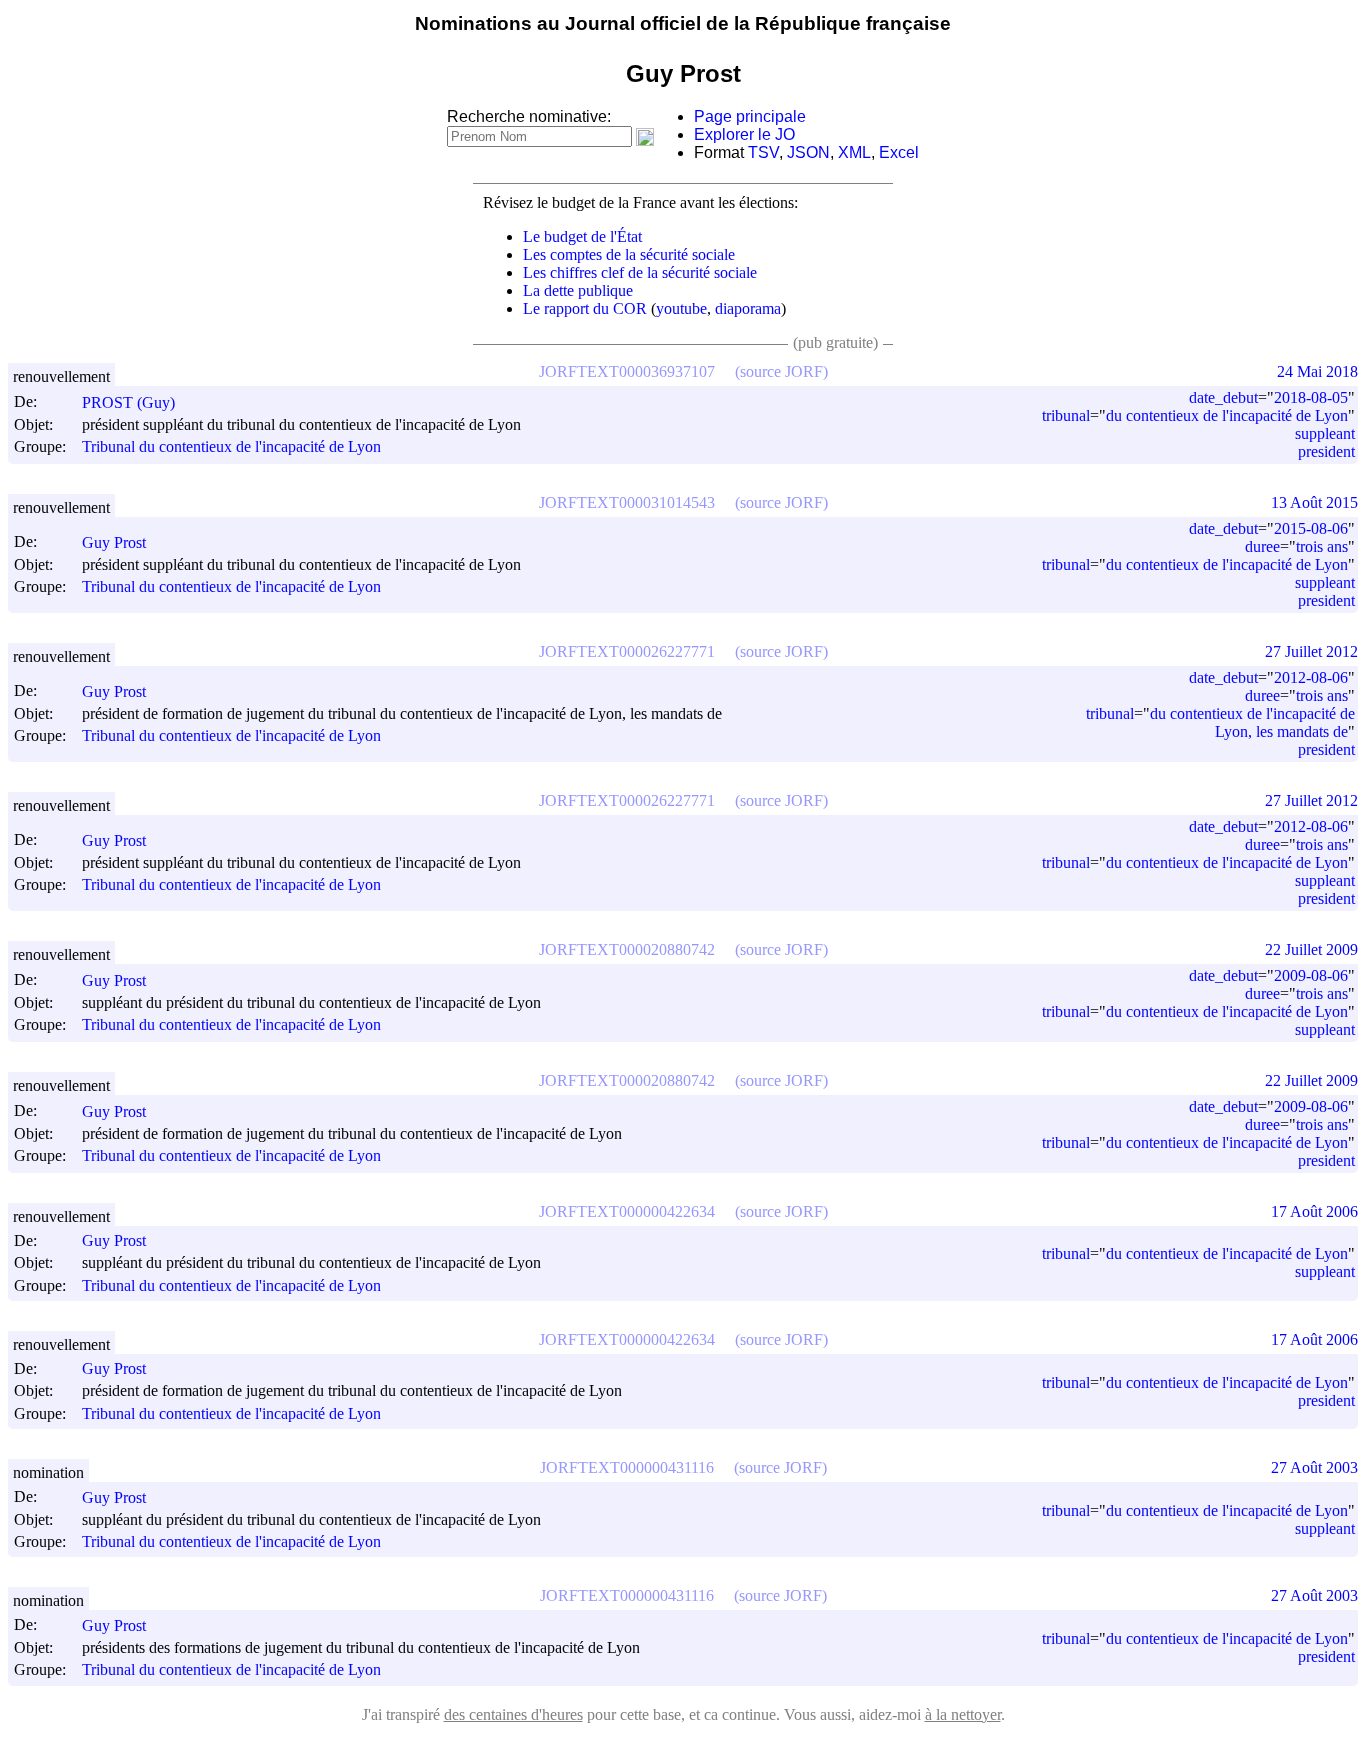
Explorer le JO (744, 134)
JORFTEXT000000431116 (627, 1467)
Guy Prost (114, 542)
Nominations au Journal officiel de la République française (683, 23)
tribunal (1066, 415)
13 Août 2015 (1314, 502)
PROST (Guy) (128, 402)
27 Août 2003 (1314, 1467)
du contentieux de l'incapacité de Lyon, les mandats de (1252, 722)
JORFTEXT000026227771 (627, 651)
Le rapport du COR (585, 308)
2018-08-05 (1311, 397)
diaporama (748, 308)
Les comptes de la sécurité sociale (629, 254)
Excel (899, 152)
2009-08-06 (1311, 975)
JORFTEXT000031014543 (627, 502)
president (1326, 451)
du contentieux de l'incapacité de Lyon (1227, 415)
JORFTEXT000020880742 (627, 949)
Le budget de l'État (582, 236)
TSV (763, 152)
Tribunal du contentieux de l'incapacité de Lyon (231, 446)
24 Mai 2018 (1317, 371)
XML (854, 152)
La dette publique (578, 290)
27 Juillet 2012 (1311, 651)
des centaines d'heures (513, 1714)
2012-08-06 (1311, 677)
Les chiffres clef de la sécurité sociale (640, 272)
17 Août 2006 (1314, 1211)
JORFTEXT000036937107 (627, 371)
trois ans (1322, 546)
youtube (681, 308)
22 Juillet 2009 (1311, 949)
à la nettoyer (963, 1714)
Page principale (750, 116)
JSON (808, 152)
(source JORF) (781, 371)
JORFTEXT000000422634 (627, 1211)
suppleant (1325, 433)
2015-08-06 (1311, 528)
